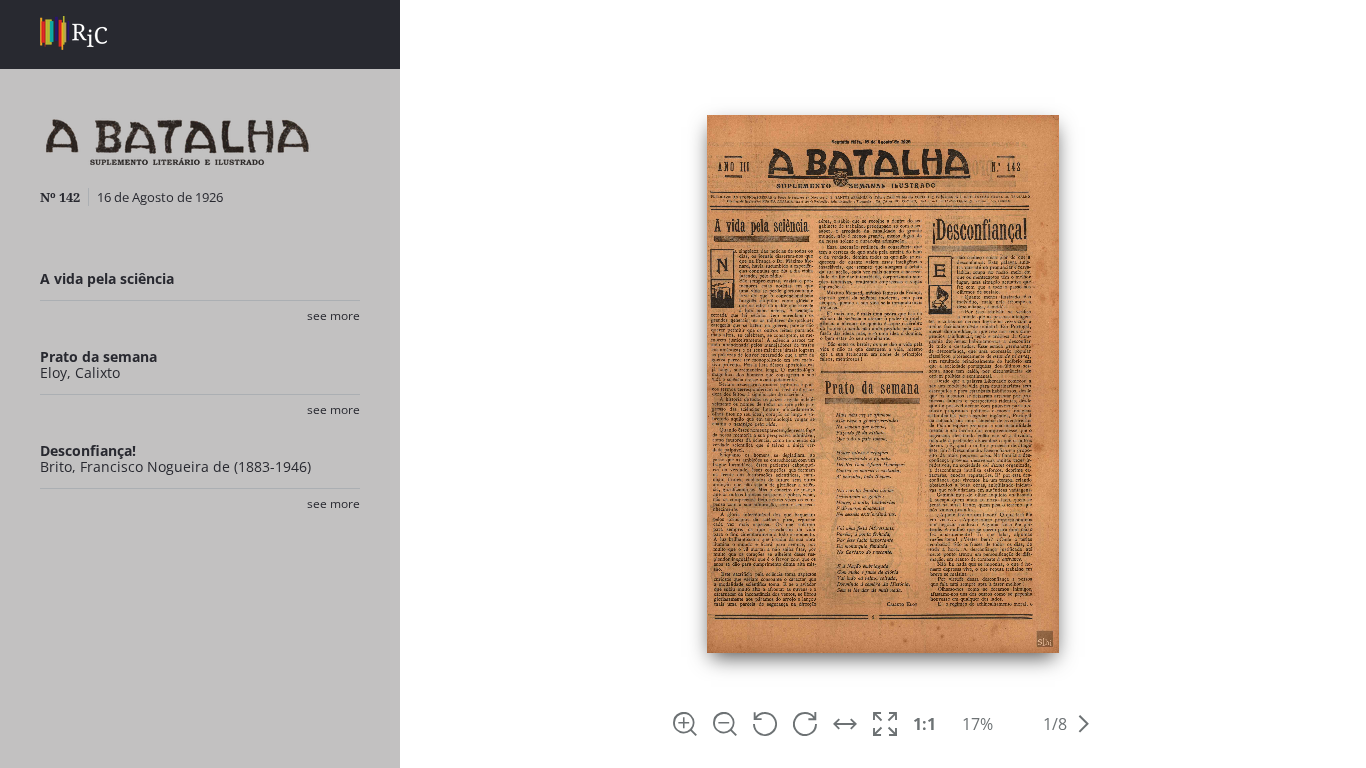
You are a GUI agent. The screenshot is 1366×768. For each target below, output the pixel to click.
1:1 (924, 724)
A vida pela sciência (107, 278)
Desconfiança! (88, 450)
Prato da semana (98, 356)
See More (333, 315)
